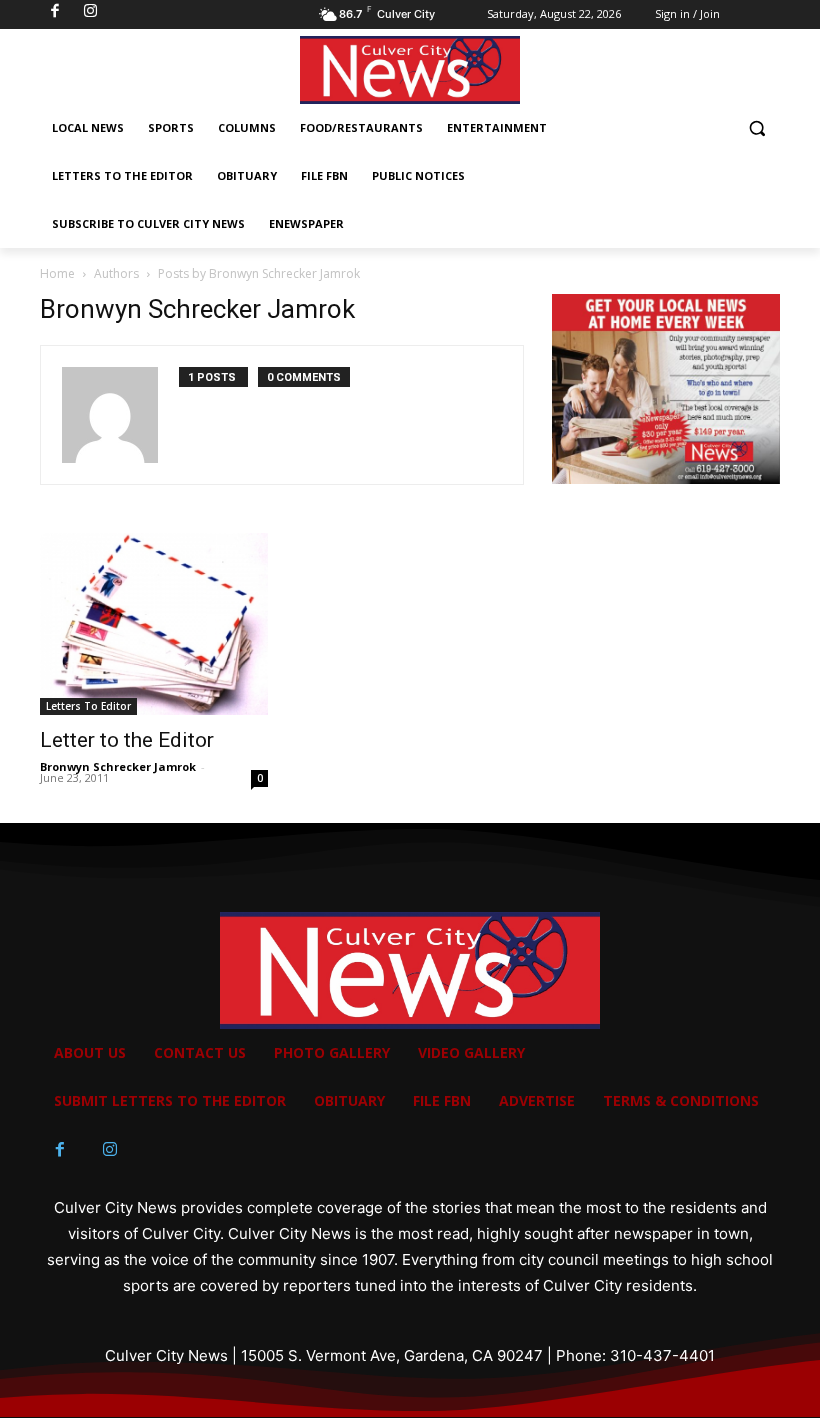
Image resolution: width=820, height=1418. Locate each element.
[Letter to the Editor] (154, 624)
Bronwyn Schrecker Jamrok (118, 766)
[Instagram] (110, 1150)
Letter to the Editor (127, 740)
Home (57, 273)
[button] (756, 128)
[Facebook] (60, 1150)
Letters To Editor (88, 706)
